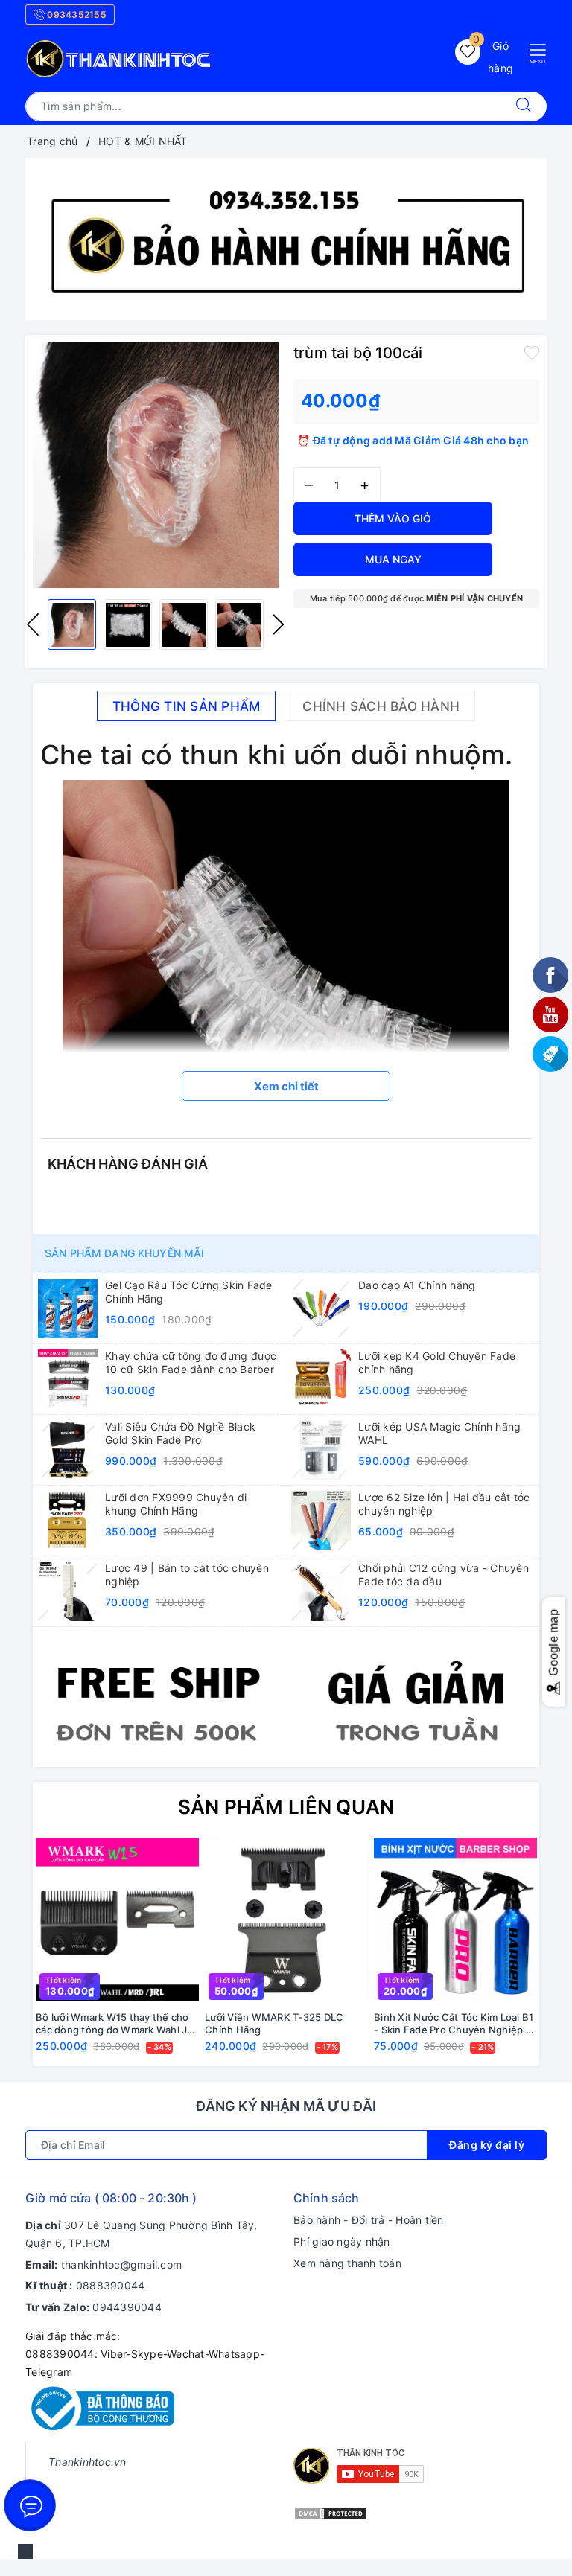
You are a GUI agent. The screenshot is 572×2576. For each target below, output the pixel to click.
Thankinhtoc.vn (88, 2462)
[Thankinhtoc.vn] (119, 57)
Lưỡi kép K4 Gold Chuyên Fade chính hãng (437, 1362)
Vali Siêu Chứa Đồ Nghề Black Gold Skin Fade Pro (180, 1433)
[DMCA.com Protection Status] (331, 2512)
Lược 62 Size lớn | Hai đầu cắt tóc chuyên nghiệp (444, 1504)
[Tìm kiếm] (524, 106)
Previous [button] (33, 624)
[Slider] (286, 239)
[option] (286, 239)
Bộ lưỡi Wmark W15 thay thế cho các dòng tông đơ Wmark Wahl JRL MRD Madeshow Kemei (117, 2024)
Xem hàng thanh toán (347, 2263)
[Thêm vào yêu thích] (532, 351)
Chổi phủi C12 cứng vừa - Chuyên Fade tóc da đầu (444, 1575)
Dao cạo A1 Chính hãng (417, 1285)
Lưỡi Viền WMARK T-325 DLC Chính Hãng (274, 2023)
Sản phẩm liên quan (286, 1807)
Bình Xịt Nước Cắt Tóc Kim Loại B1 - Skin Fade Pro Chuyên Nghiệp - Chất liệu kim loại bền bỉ (454, 2024)
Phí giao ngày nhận (342, 2241)
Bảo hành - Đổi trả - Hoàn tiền (369, 2220)
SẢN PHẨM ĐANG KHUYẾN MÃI (124, 1253)
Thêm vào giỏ (393, 518)
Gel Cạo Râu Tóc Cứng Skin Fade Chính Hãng (189, 1292)
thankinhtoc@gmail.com (121, 2265)
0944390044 (127, 2307)
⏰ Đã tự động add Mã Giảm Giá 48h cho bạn (413, 440)
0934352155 (76, 15)
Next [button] (279, 624)
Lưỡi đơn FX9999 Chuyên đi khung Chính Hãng (176, 1504)
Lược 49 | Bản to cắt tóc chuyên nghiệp (187, 1575)
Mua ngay (393, 559)
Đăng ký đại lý (487, 2145)
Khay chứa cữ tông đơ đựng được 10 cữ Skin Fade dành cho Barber (191, 1362)
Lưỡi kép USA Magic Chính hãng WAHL (439, 1433)
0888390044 (111, 2285)
